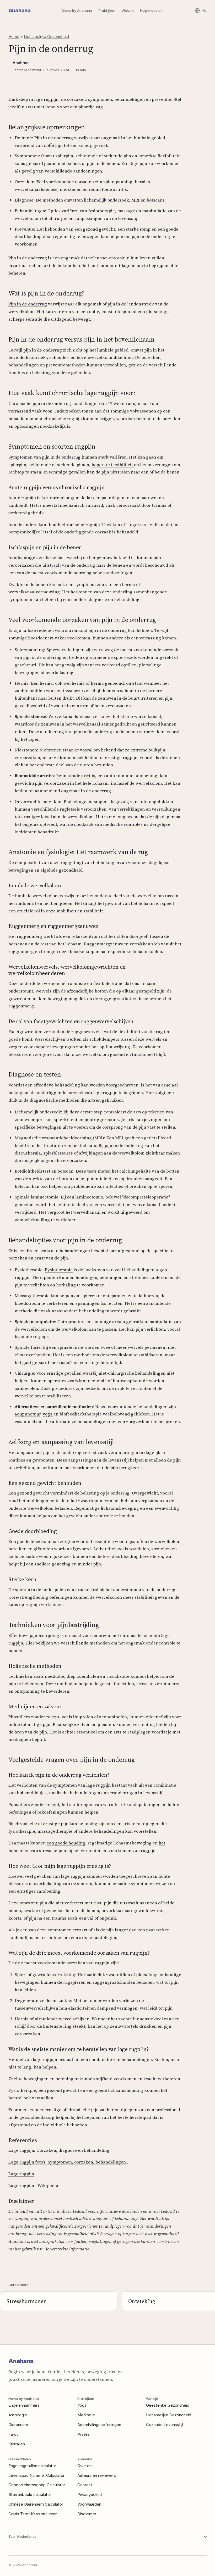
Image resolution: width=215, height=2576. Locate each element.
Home (14, 37)
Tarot (13, 2434)
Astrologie (18, 2415)
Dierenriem (18, 2425)
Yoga (82, 2405)
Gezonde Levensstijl (165, 2425)
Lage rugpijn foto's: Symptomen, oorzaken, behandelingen (67, 2162)
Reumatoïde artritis (76, 776)
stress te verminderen (158, 1683)
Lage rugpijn (21, 2174)
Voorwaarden (89, 2504)
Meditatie (86, 2415)
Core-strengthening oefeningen (40, 1597)
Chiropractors (71, 1322)
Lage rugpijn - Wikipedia (33, 2185)
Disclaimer (87, 2514)
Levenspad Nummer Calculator (36, 2475)
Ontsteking (142, 2301)
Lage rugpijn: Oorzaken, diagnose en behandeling (59, 2150)
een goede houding (66, 1843)
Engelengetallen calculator (32, 2466)
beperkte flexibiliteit (113, 465)
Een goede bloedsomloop (34, 1541)
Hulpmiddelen (151, 10)
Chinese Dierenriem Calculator (36, 2504)
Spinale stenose (30, 716)
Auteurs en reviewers (97, 2475)
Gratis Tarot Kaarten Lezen (33, 2514)
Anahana (19, 10)
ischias (74, 163)
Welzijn (128, 10)
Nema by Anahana (77, 10)
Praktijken (107, 10)
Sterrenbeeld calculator (30, 2494)
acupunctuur (28, 1414)
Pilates (84, 2434)
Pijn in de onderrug (28, 304)
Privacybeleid (90, 2494)
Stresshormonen (27, 2301)
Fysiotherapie (59, 1270)
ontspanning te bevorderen (42, 1691)
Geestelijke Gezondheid (168, 2405)
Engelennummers (24, 2405)
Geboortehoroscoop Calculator (37, 2485)
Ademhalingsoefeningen (99, 2425)
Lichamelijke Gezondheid (46, 37)
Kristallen (17, 2444)
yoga (48, 1414)
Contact (85, 2485)
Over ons (85, 2466)
